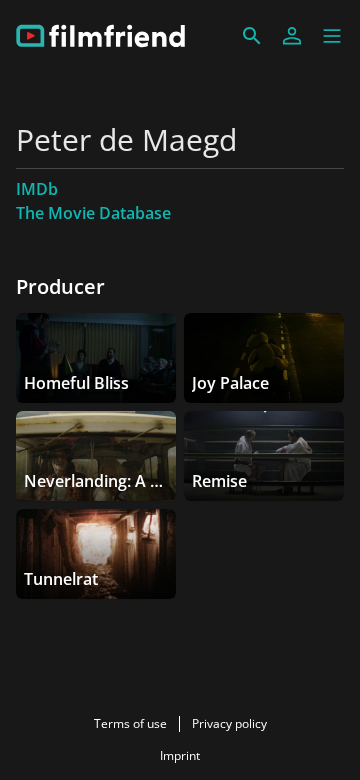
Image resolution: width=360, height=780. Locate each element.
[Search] (252, 36)
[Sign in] (292, 36)
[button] (332, 36)
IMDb (37, 189)
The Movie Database (93, 213)
